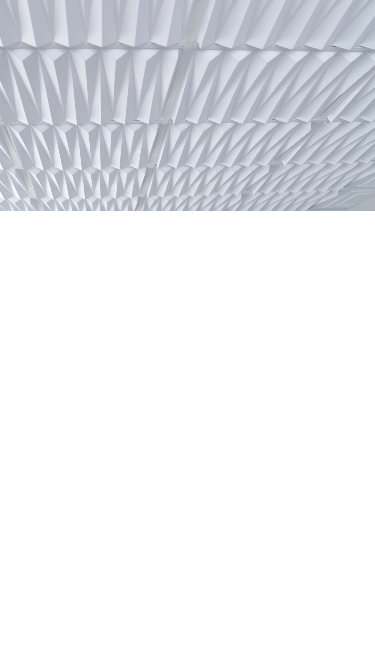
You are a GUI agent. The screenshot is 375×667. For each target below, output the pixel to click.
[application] (187, 105)
